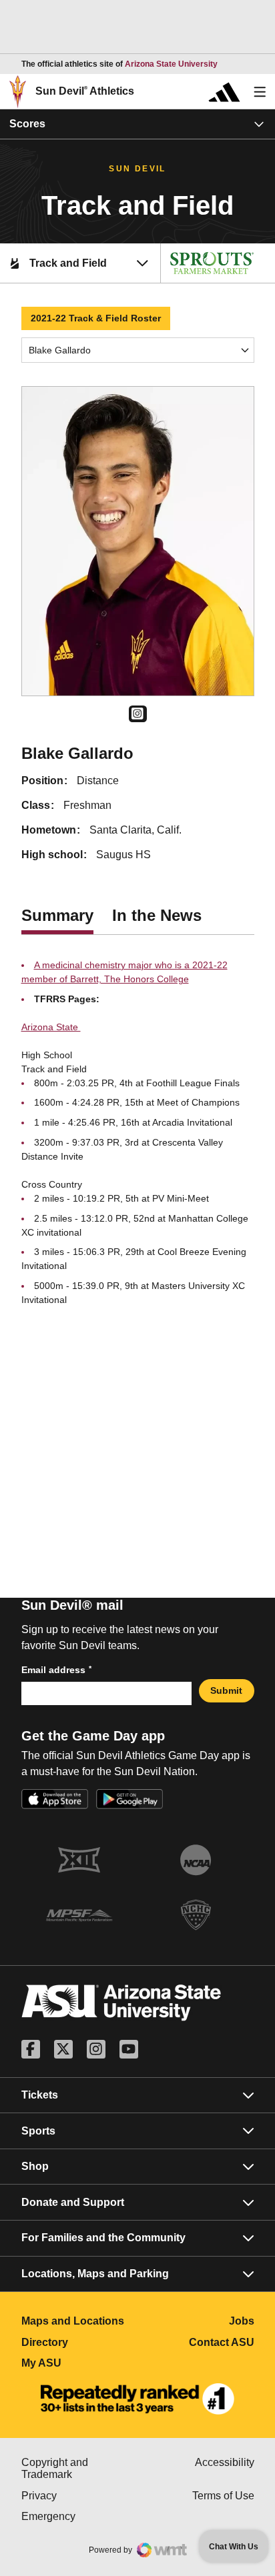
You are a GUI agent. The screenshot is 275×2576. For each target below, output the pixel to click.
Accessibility (225, 2462)
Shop (35, 2166)
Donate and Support (73, 2202)
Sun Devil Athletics (85, 91)
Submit (226, 1690)
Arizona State (51, 1027)
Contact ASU (222, 2342)
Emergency (80, 2516)
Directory (80, 2342)
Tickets (40, 2095)
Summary (57, 915)
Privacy (80, 2496)
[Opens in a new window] (137, 2399)
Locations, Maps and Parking (95, 2274)
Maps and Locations (80, 2321)
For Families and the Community (103, 2238)
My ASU (80, 2363)
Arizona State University (171, 64)
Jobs (242, 2321)
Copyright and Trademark (80, 2468)
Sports (38, 2131)
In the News (157, 915)
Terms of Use (223, 2496)
